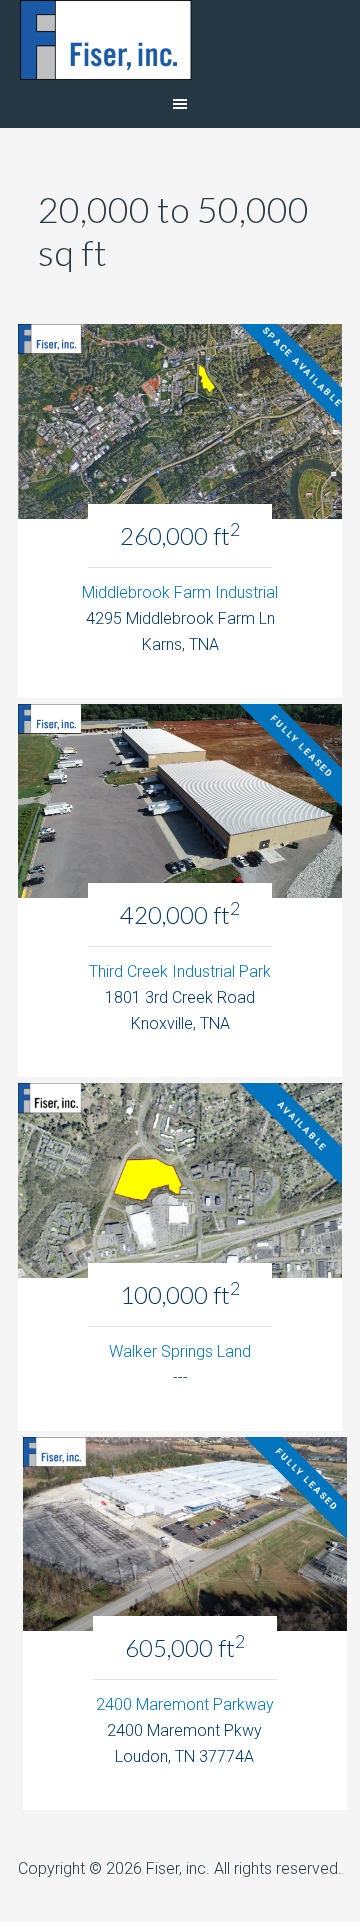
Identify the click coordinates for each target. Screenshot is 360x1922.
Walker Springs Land (180, 1351)
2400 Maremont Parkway (185, 1704)
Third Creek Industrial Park (180, 971)
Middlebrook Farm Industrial (180, 592)
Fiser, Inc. (180, 40)
